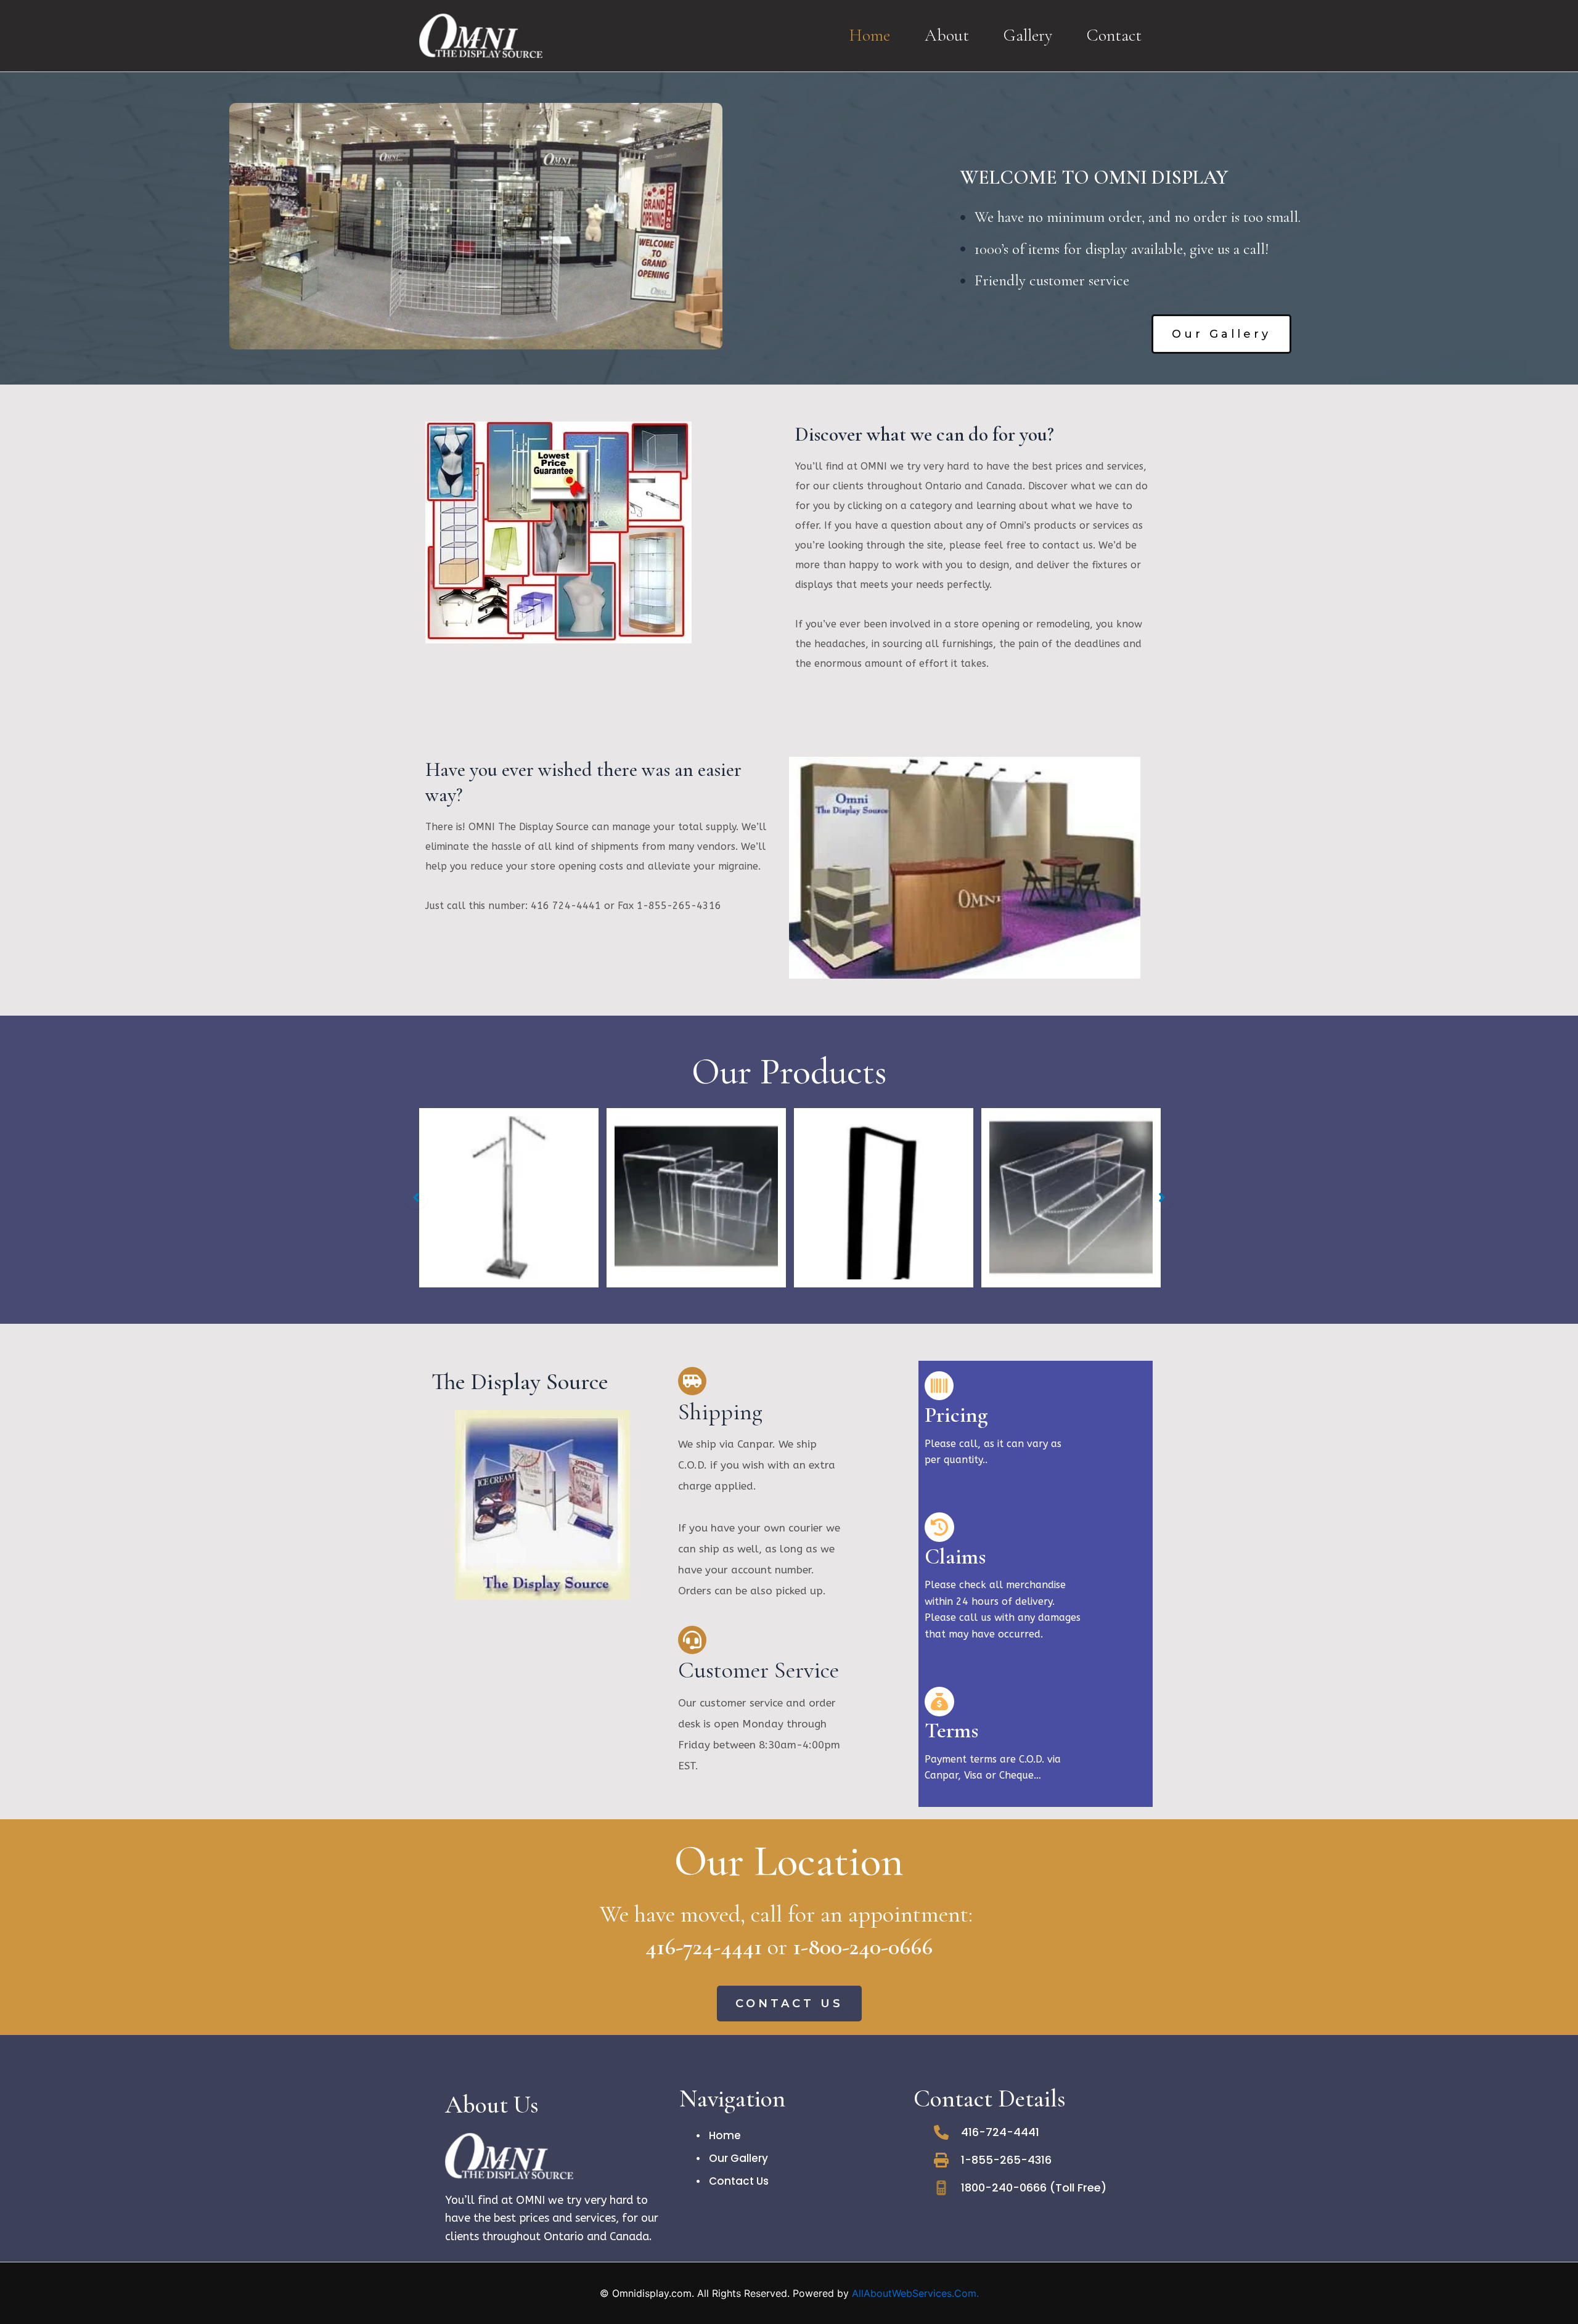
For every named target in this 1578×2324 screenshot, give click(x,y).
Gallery (1028, 35)
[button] (1221, 334)
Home (869, 35)
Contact (1114, 35)
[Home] (719, 2135)
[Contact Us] (733, 2181)
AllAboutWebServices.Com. (915, 2293)
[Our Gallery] (732, 2158)
